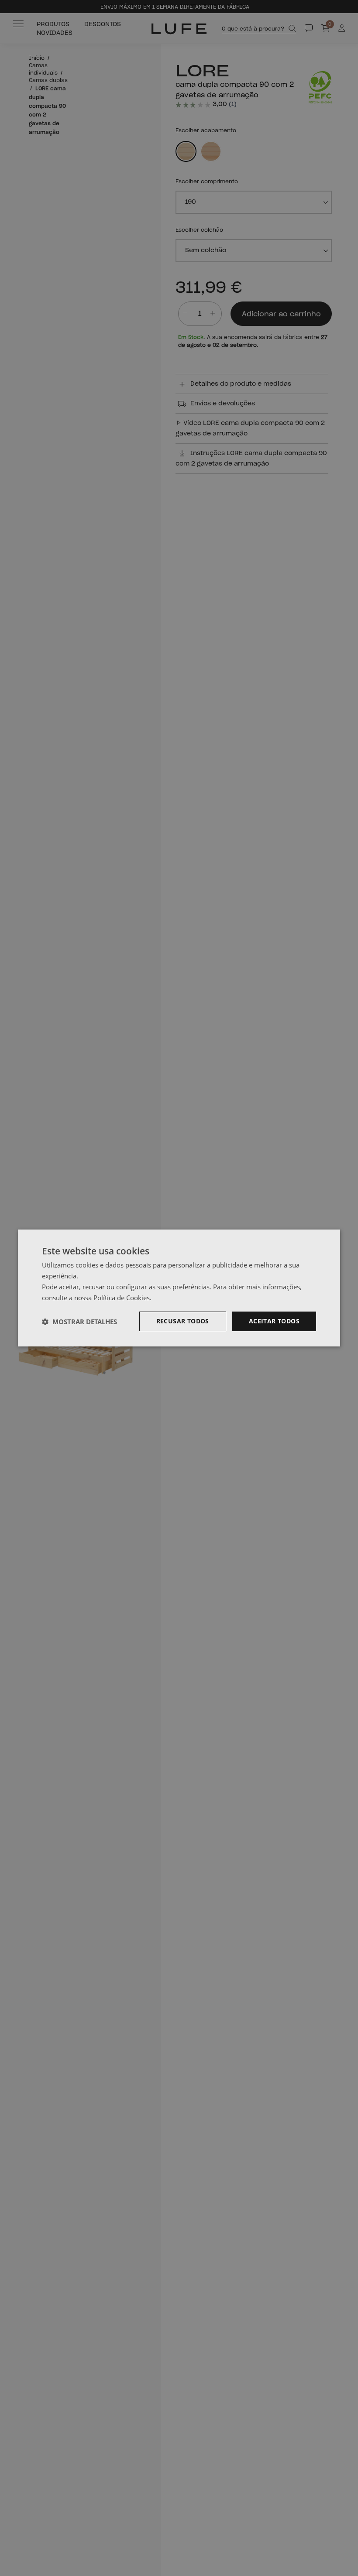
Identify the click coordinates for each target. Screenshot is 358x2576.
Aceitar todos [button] (274, 1321)
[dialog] (179, 1288)
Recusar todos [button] (183, 1321)
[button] (79, 1322)
